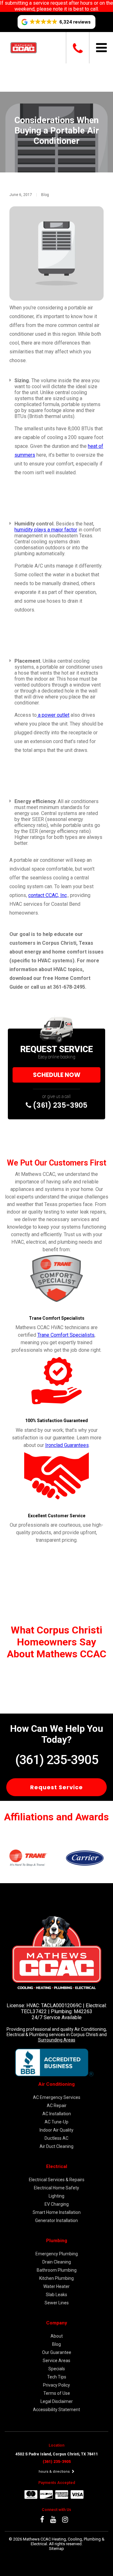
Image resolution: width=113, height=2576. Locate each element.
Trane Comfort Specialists (66, 1335)
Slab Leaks (56, 2295)
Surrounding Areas (57, 2040)
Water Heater (56, 2286)
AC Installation (57, 2114)
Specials (57, 2369)
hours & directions (55, 2472)
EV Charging (57, 2204)
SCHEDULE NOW (57, 1075)
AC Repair (57, 2106)
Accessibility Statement (56, 2410)
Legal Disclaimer (57, 2401)
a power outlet (53, 715)
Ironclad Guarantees (67, 1445)
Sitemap (56, 2549)
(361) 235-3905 (59, 1105)
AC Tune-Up (56, 2122)
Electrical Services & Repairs (57, 2180)
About (57, 2336)
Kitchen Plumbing (56, 2278)
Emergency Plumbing (57, 2254)
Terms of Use (57, 2393)
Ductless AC (56, 2138)
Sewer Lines (57, 2303)
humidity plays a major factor (46, 530)
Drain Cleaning (57, 2262)
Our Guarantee (57, 2352)
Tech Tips (57, 2377)
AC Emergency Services (57, 2097)
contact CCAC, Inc (48, 895)
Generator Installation (56, 2220)
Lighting (56, 2196)
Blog (45, 195)
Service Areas (56, 2361)
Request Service (56, 1787)
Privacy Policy (56, 2385)
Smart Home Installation (57, 2212)
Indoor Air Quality (56, 2130)
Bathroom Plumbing (57, 2270)
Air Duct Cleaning (56, 2146)
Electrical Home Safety (56, 2188)
